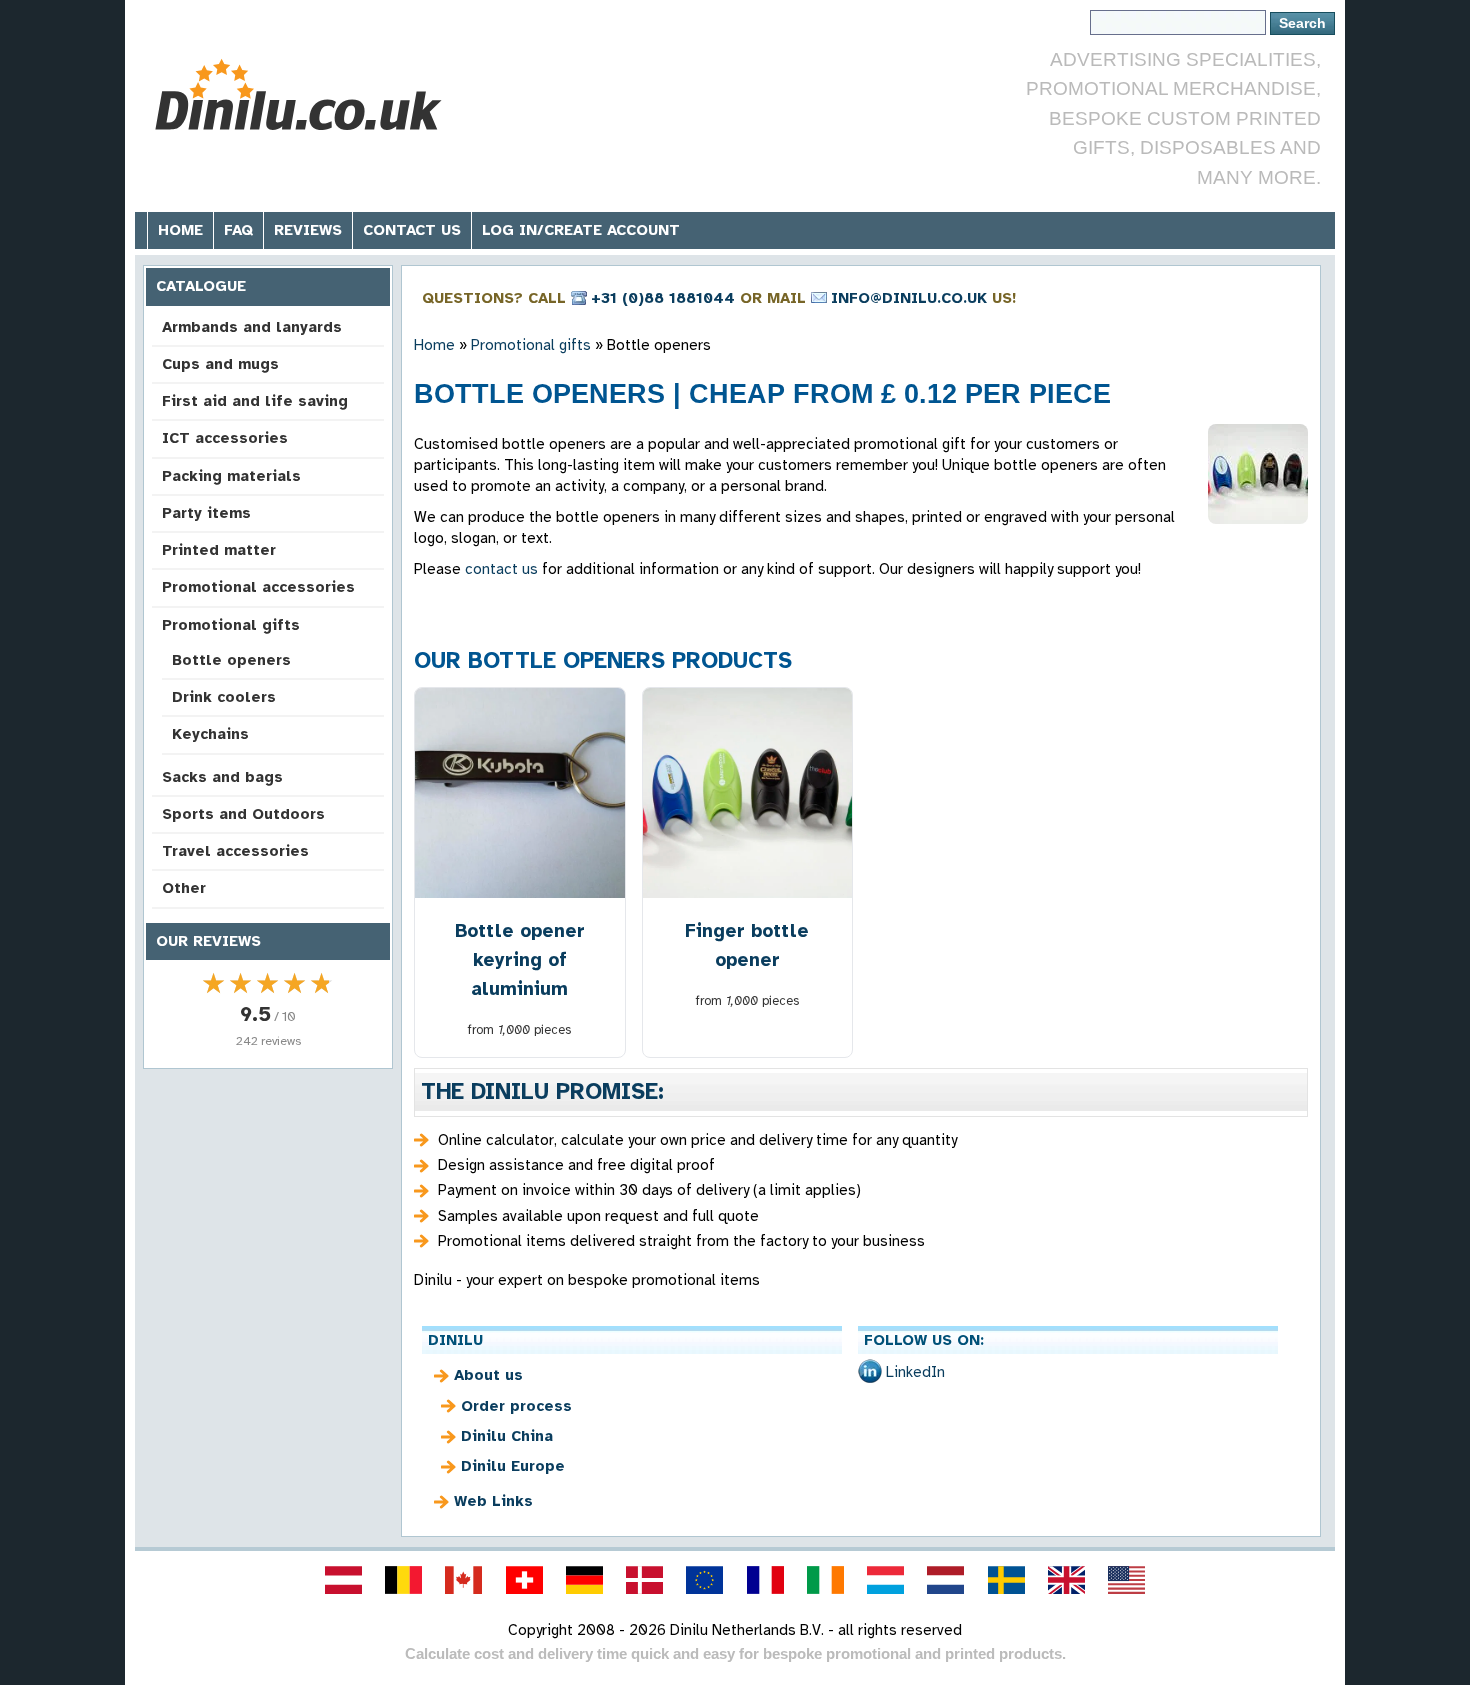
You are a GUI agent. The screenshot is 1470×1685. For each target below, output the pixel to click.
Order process (516, 1406)
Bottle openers (231, 660)
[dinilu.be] (404, 1580)
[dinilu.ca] (464, 1580)
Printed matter (219, 550)
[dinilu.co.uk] (1066, 1580)
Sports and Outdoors (243, 814)
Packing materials (231, 476)
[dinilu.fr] (765, 1580)
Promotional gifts (231, 625)
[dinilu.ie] (825, 1580)
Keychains (210, 734)
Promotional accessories (258, 587)
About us (488, 1375)
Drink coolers (224, 697)
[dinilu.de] (584, 1580)
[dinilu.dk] (645, 1580)
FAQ (238, 230)
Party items (206, 513)
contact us (501, 569)
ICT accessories (225, 438)
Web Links (493, 1501)
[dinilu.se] (1006, 1580)
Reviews (308, 230)
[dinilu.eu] (705, 1580)
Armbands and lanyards (252, 327)
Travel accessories (235, 851)
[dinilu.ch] (524, 1580)
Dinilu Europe (513, 1466)
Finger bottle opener (747, 945)
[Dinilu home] (297, 95)
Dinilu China (507, 1436)
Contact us (412, 230)
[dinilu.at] (343, 1580)
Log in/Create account (581, 230)
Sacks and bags (222, 777)
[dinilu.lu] (886, 1580)
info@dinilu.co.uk (909, 298)
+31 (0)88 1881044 (663, 298)
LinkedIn (915, 1372)
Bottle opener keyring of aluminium (520, 959)
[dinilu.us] (1127, 1580)
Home (180, 230)
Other (184, 888)
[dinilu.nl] (946, 1580)
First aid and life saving (255, 401)
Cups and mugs (220, 364)
